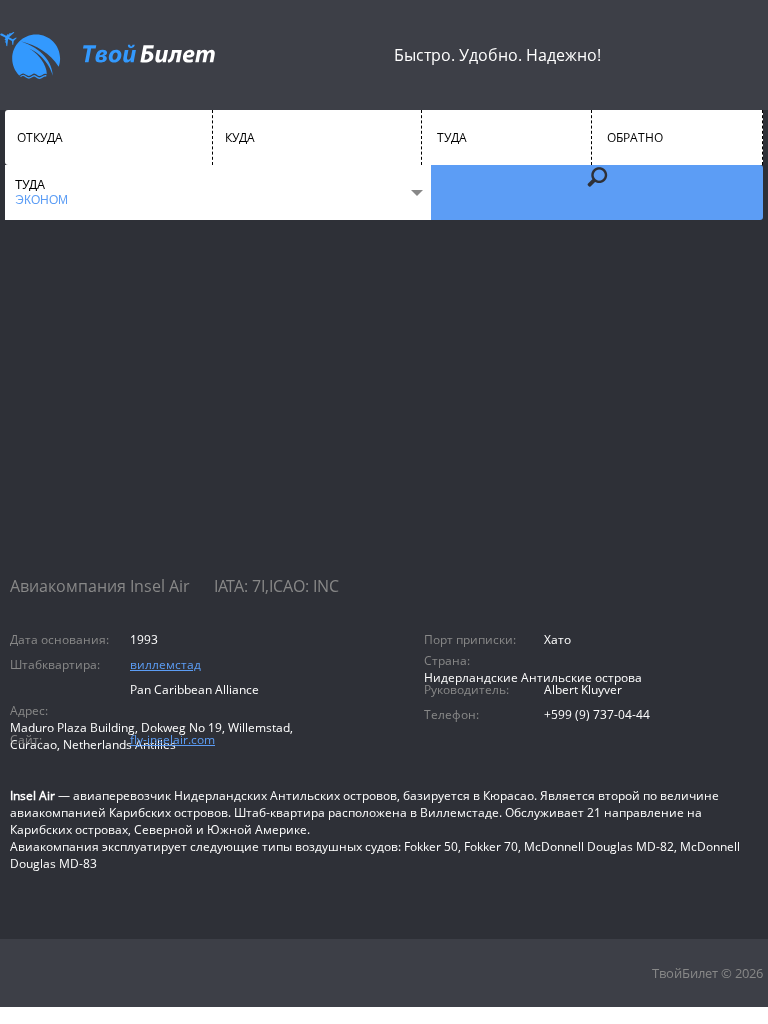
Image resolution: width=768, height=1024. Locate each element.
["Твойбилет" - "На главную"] (107, 55)
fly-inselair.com (172, 739)
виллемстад (165, 664)
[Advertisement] (384, 415)
